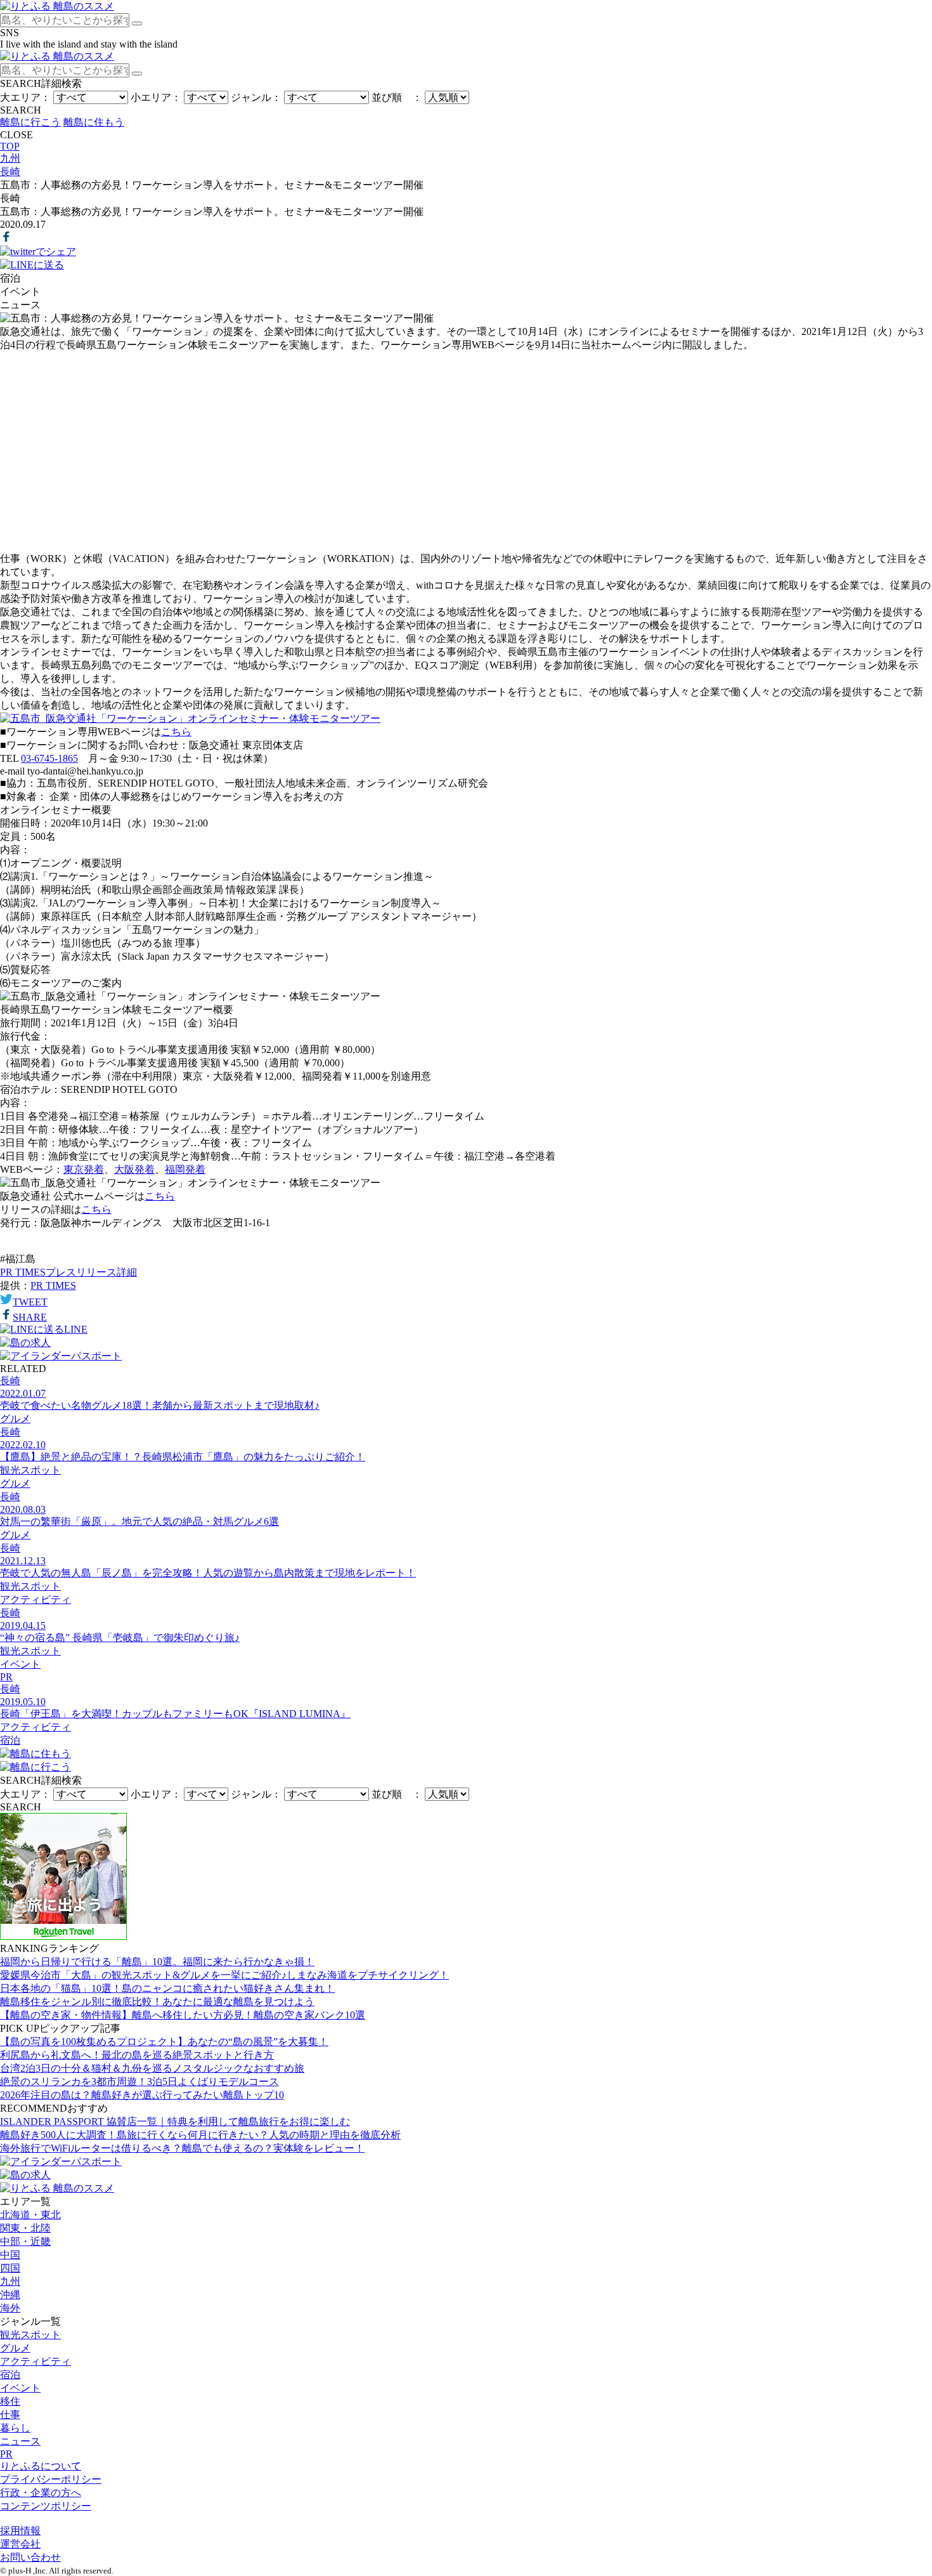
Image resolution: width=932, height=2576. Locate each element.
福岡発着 (185, 1169)
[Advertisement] (466, 452)
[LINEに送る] (32, 265)
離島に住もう (94, 122)
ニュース (20, 2441)
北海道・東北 (30, 2215)
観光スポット (30, 2335)
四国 (10, 2268)
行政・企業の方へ (41, 2493)
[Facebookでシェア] (6, 239)
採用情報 (20, 2531)
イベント (20, 2388)
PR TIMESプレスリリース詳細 (68, 1272)
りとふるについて (41, 2466)
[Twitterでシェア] (38, 252)
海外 (10, 2308)
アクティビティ (36, 2361)
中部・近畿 (25, 2241)
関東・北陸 (25, 2228)
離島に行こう (30, 122)
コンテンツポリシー (46, 2506)
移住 (10, 2401)
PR (6, 2454)
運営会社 (20, 2544)
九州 (10, 2281)
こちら (176, 732)
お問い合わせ (30, 2557)
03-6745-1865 (49, 758)
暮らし (15, 2428)
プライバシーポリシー (51, 2479)
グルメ (15, 2348)
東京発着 (84, 1169)
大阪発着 (134, 1169)
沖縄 (10, 2295)
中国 (10, 2255)
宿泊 (10, 2375)
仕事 (10, 2415)
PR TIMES (53, 1285)
